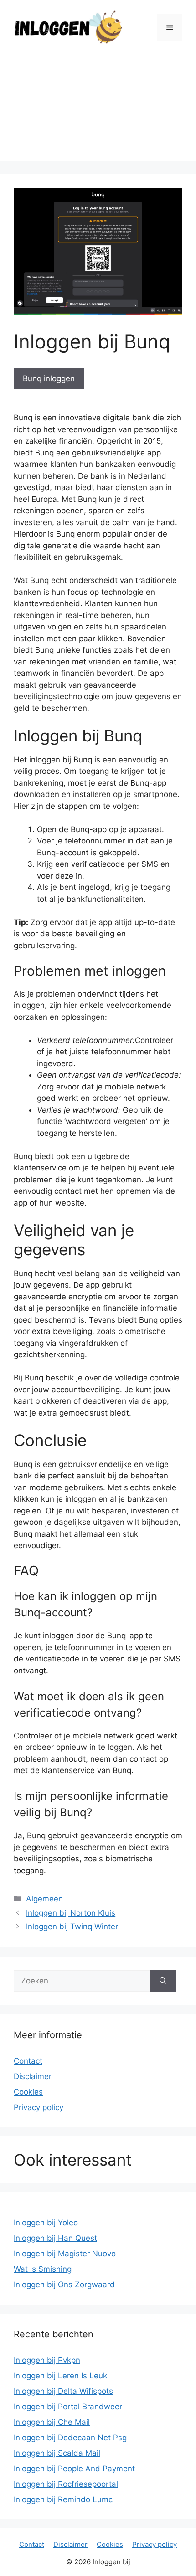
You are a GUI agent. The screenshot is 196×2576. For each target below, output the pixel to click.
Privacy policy (39, 2107)
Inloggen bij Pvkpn (47, 2360)
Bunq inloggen (49, 378)
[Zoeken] (163, 1981)
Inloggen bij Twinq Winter (72, 1927)
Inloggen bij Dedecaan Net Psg (70, 2438)
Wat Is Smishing (43, 2269)
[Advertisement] (98, 110)
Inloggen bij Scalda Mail (57, 2453)
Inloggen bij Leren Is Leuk (60, 2376)
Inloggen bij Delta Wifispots (63, 2391)
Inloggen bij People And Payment (74, 2469)
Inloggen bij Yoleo (46, 2223)
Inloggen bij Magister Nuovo (65, 2254)
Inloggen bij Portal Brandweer (68, 2407)
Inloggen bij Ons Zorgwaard (64, 2285)
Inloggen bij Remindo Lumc (63, 2499)
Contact (28, 2061)
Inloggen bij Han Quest (55, 2238)
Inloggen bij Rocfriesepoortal (66, 2484)
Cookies (28, 2092)
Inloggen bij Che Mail (52, 2422)
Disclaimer (33, 2076)
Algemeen (44, 1899)
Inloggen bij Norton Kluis (71, 1913)
